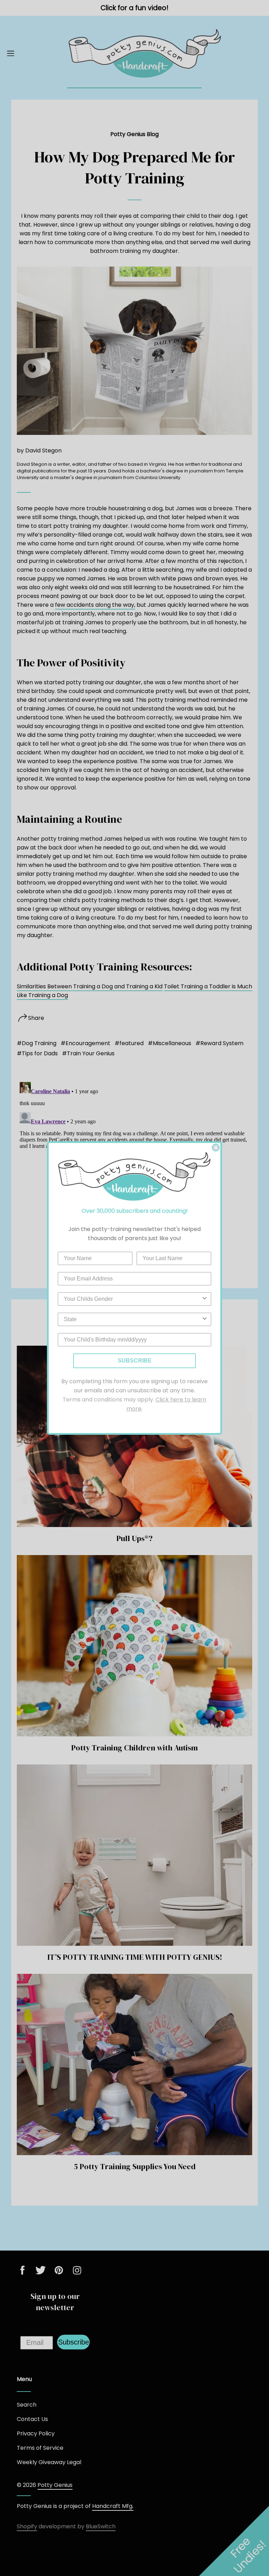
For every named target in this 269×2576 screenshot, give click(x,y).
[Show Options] (205, 1299)
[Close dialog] (216, 1148)
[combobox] (132, 1299)
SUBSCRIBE (135, 1361)
